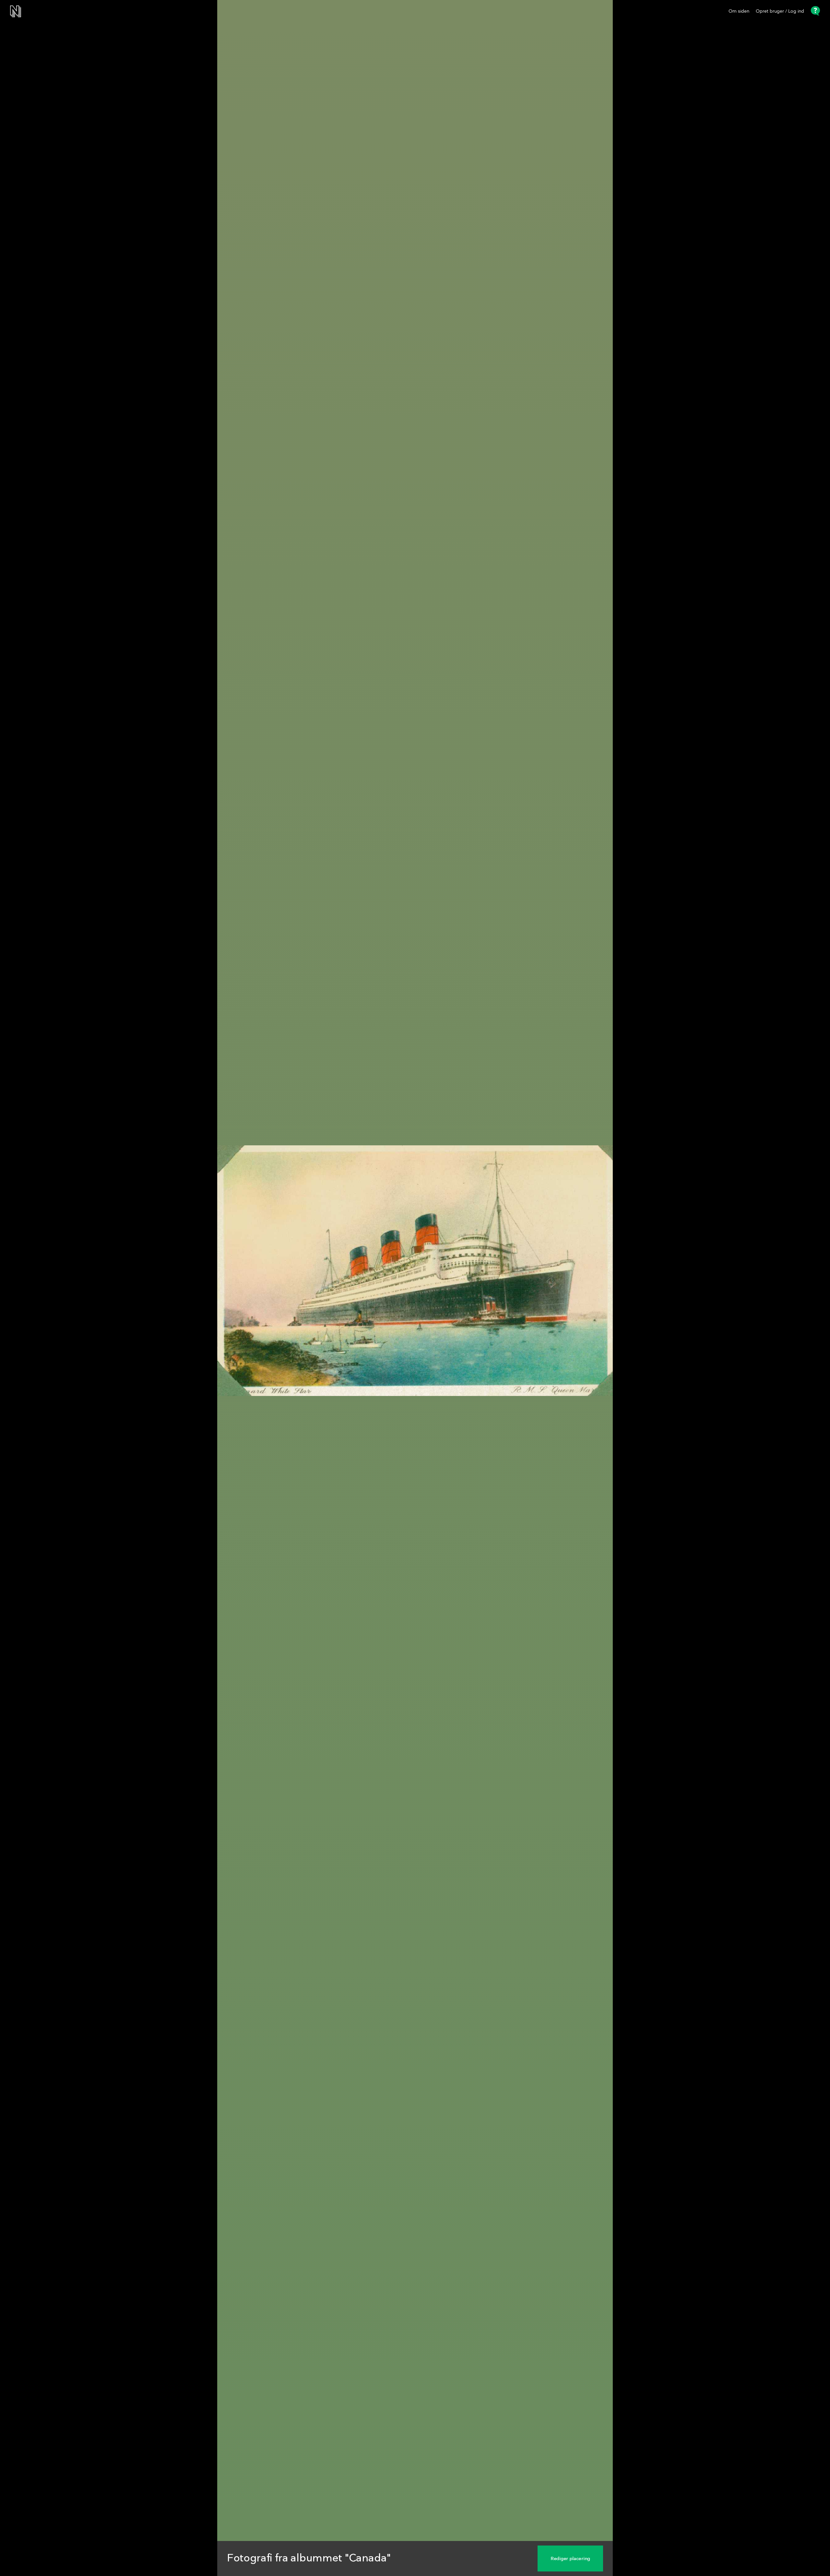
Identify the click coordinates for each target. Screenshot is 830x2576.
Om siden (739, 11)
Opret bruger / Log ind (780, 11)
